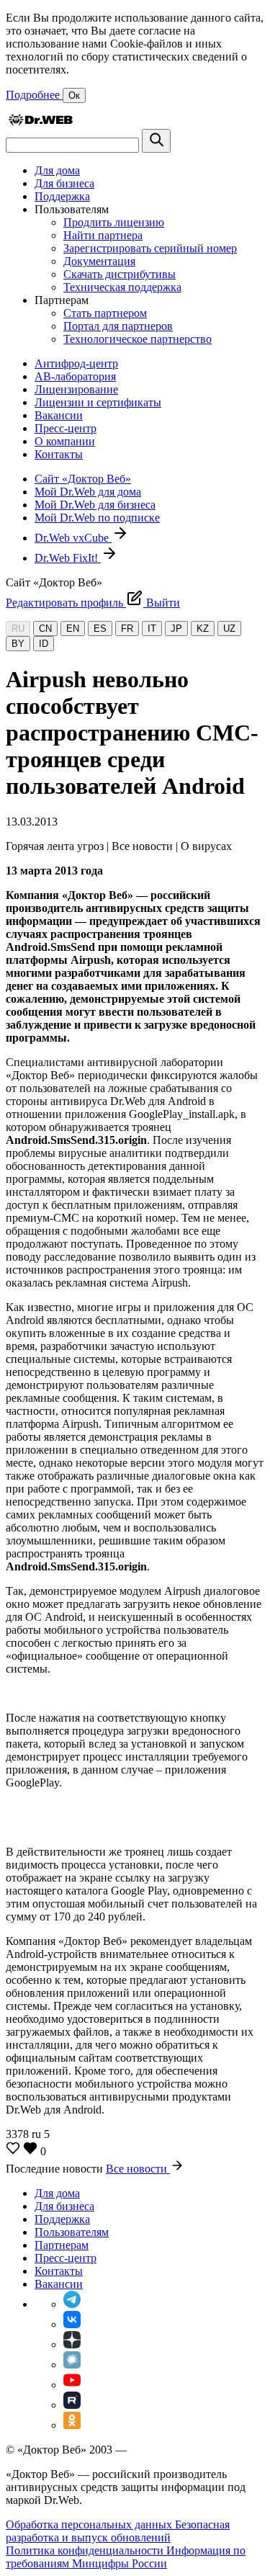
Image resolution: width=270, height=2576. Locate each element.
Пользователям (72, 2232)
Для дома (57, 170)
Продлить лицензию (114, 222)
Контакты (59, 454)
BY (18, 644)
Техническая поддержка (122, 287)
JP (176, 629)
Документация (99, 261)
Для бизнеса (64, 183)
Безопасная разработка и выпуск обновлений (118, 2531)
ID (44, 644)
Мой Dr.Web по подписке (97, 518)
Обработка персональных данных (90, 2524)
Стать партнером (105, 313)
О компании (65, 441)
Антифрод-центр (76, 363)
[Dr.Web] (40, 122)
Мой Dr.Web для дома (88, 492)
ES (100, 629)
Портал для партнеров (118, 326)
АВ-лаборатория (75, 376)
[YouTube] (72, 2385)
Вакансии (59, 415)
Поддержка (62, 196)
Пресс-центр (66, 428)
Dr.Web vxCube (73, 538)
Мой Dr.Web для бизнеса (95, 505)
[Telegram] (72, 2304)
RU (18, 629)
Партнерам (62, 2245)
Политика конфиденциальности (86, 2550)
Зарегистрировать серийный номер (150, 248)
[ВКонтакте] (72, 2324)
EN (73, 629)
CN (45, 629)
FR (127, 629)
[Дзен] (72, 2344)
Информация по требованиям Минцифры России (126, 2557)
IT (152, 629)
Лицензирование (76, 389)
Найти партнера (103, 235)
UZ (229, 629)
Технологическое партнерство (138, 339)
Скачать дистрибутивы (120, 274)
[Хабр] (72, 2365)
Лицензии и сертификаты (98, 402)
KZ (203, 629)
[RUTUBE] (72, 2405)
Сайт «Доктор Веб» (83, 479)
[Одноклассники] (72, 2425)
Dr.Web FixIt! (68, 558)
